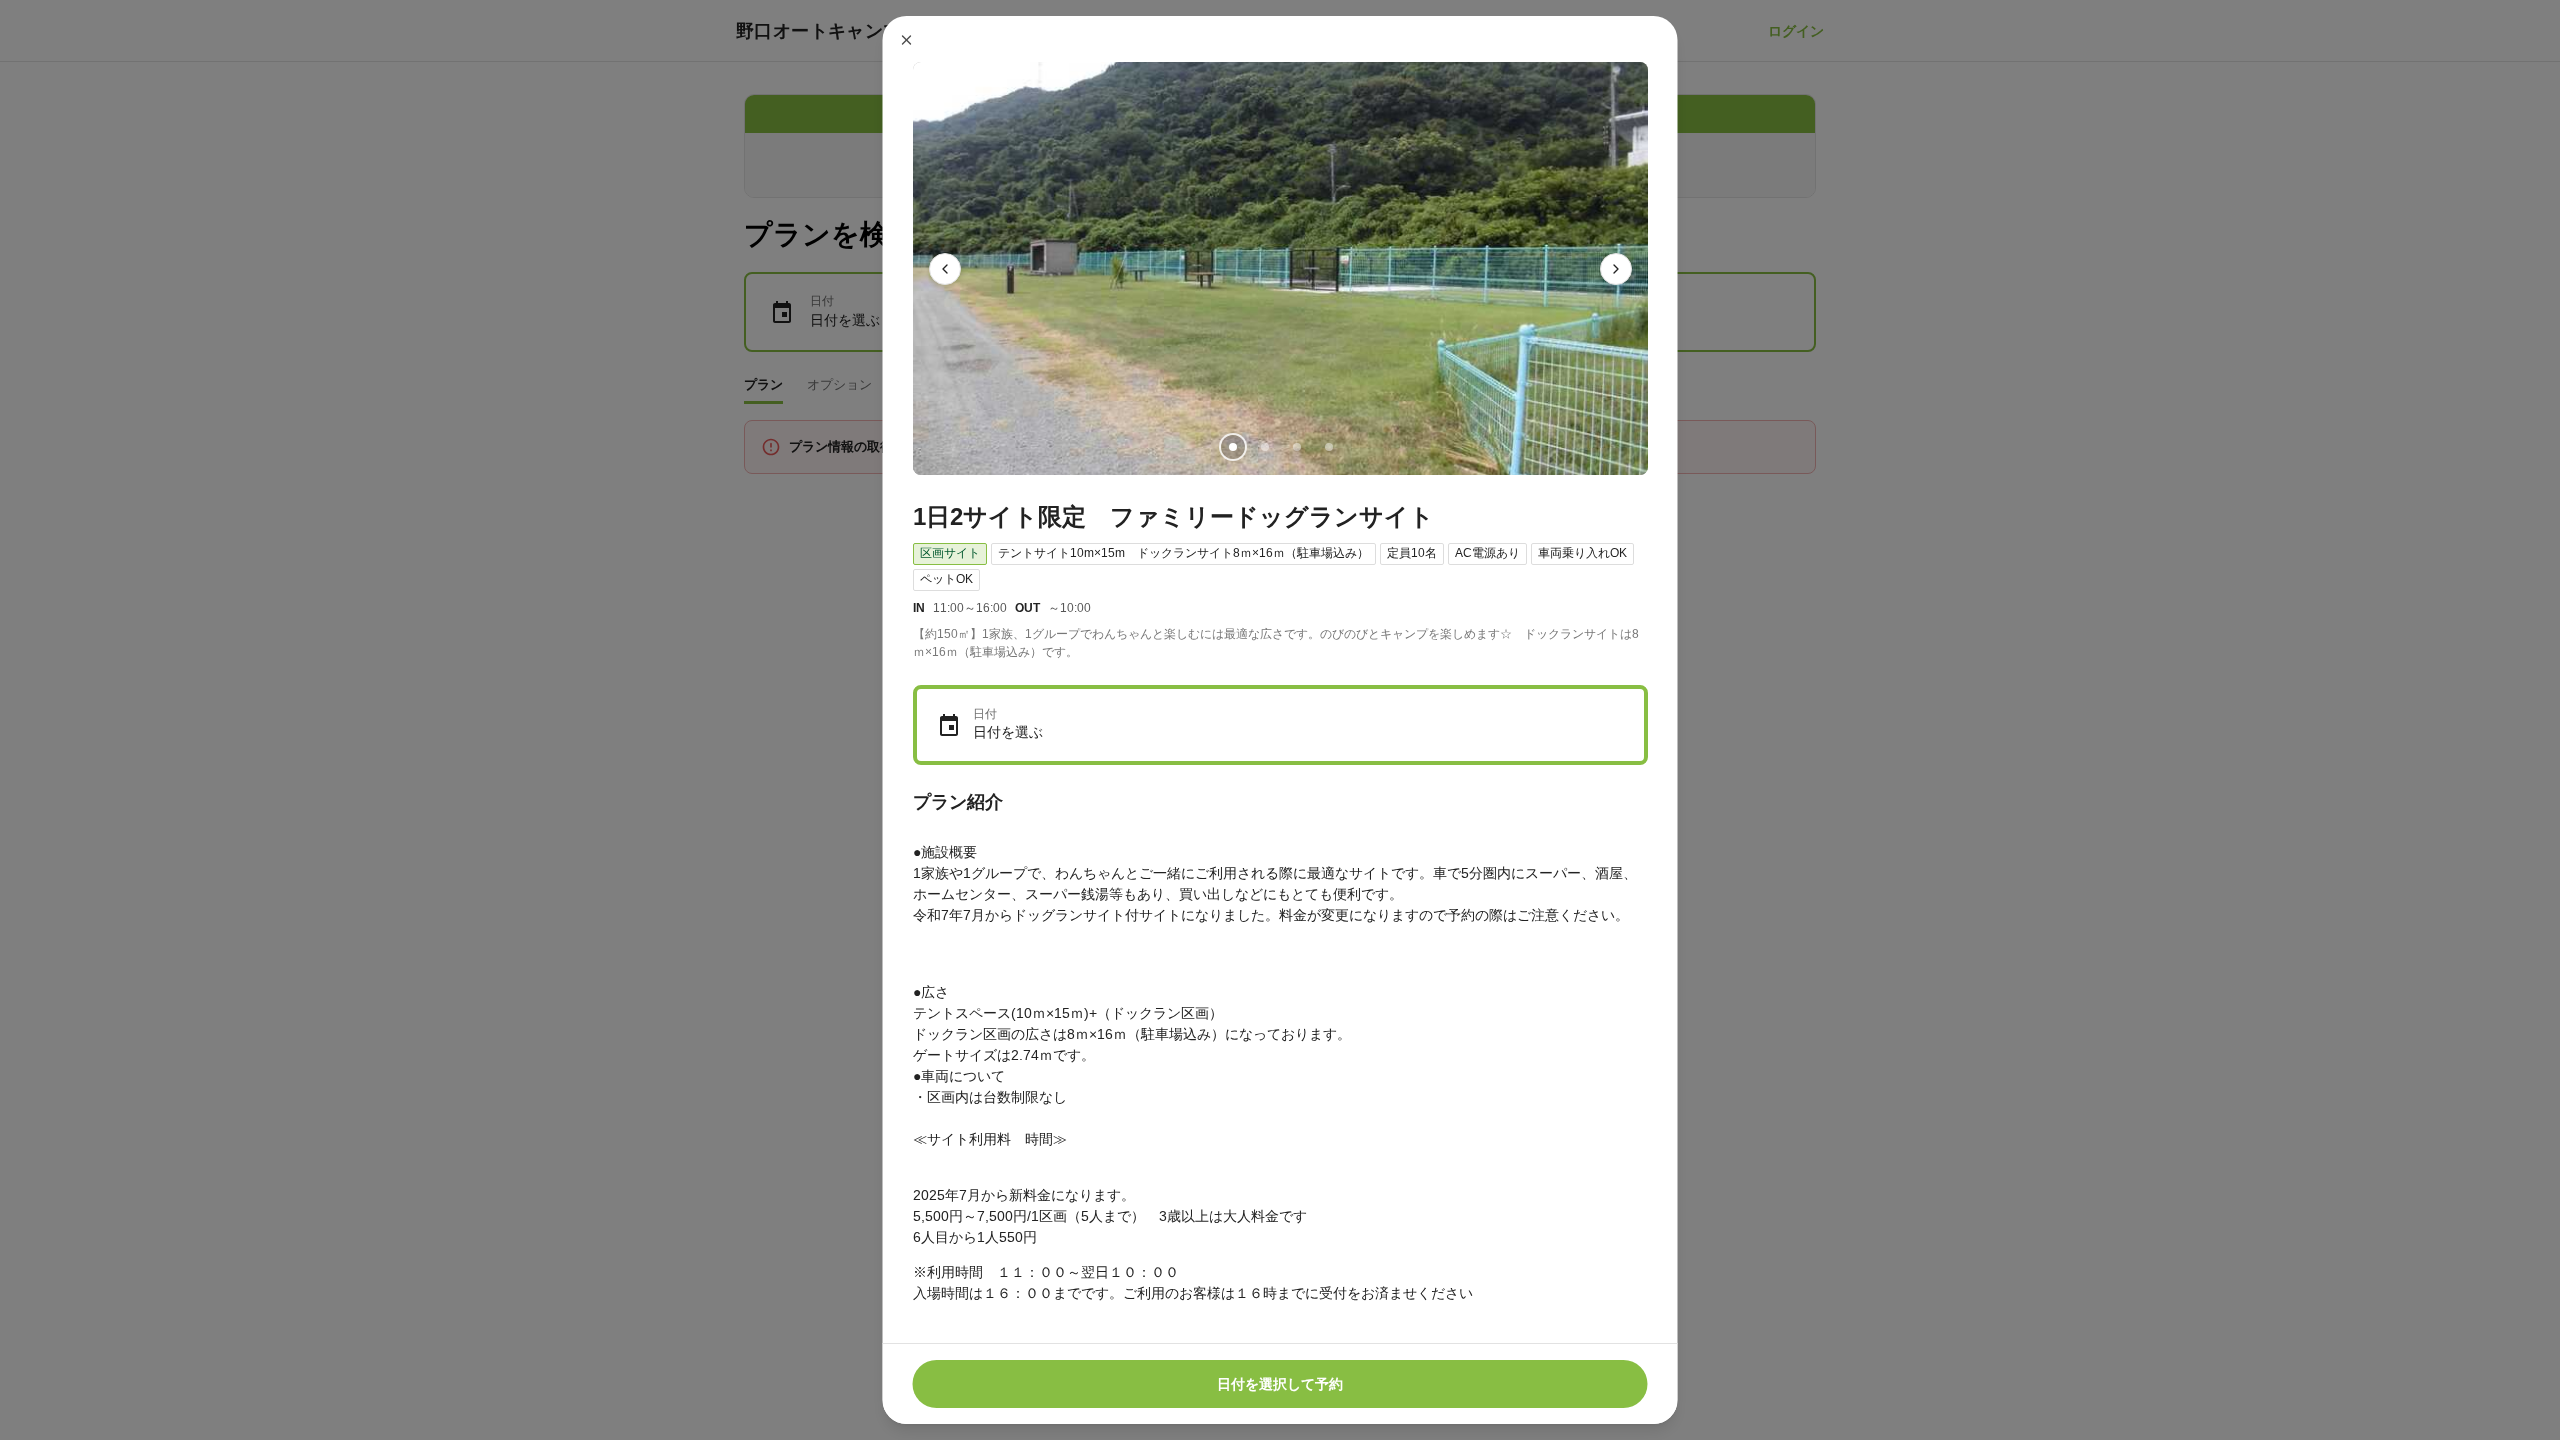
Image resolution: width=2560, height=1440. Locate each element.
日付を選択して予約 (1280, 1384)
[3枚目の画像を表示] (1296, 447)
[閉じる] (907, 40)
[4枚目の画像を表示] (1328, 447)
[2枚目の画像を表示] (1264, 447)
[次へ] (1616, 269)
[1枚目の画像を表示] (1232, 447)
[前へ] (945, 269)
